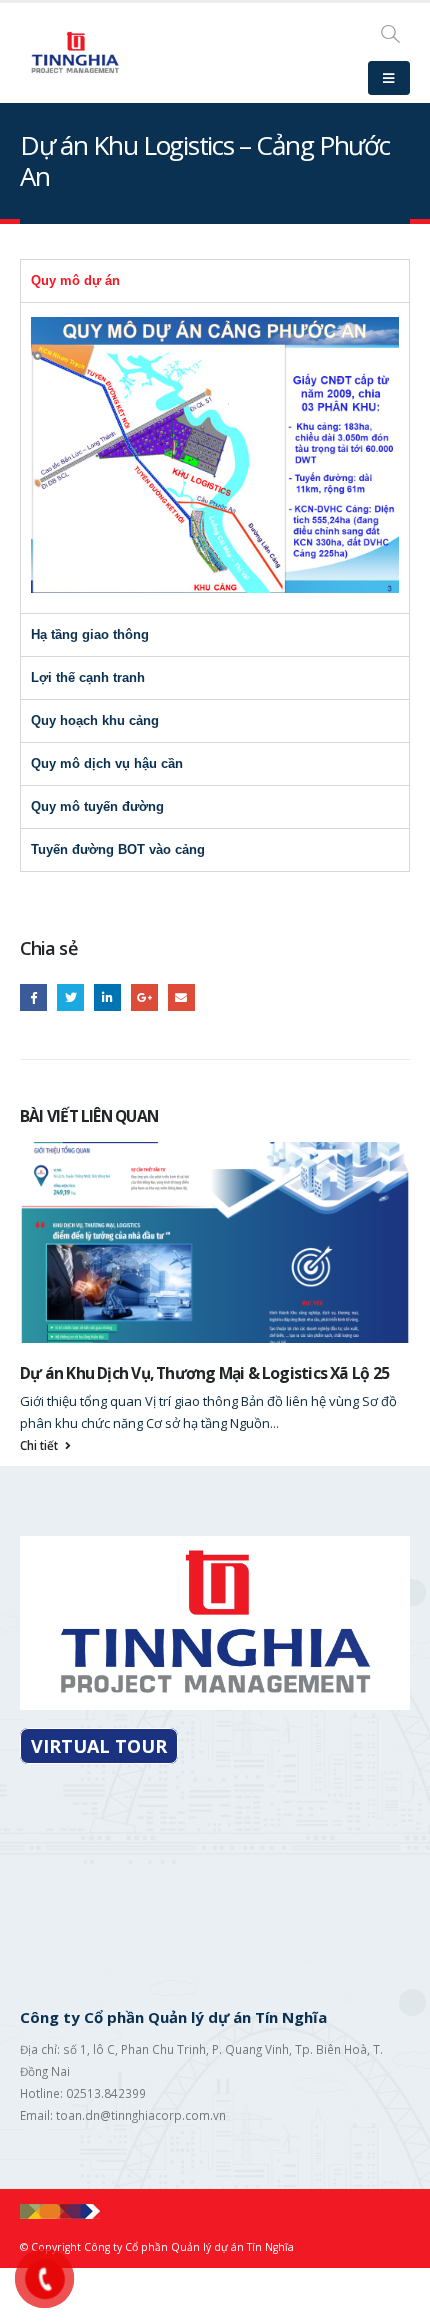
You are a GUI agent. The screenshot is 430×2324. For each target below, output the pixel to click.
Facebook (33, 997)
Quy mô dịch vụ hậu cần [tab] (107, 763)
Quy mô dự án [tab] (75, 280)
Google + (144, 997)
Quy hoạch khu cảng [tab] (95, 720)
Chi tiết (40, 1445)
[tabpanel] (215, 457)
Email (181, 997)
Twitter (70, 997)
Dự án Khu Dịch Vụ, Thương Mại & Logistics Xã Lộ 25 (204, 1373)
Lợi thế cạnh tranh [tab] (88, 677)
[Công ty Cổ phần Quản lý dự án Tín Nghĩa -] (75, 52)
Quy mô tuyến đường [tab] (97, 806)
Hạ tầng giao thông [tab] (90, 634)
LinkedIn (107, 997)
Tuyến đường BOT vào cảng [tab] (118, 849)
